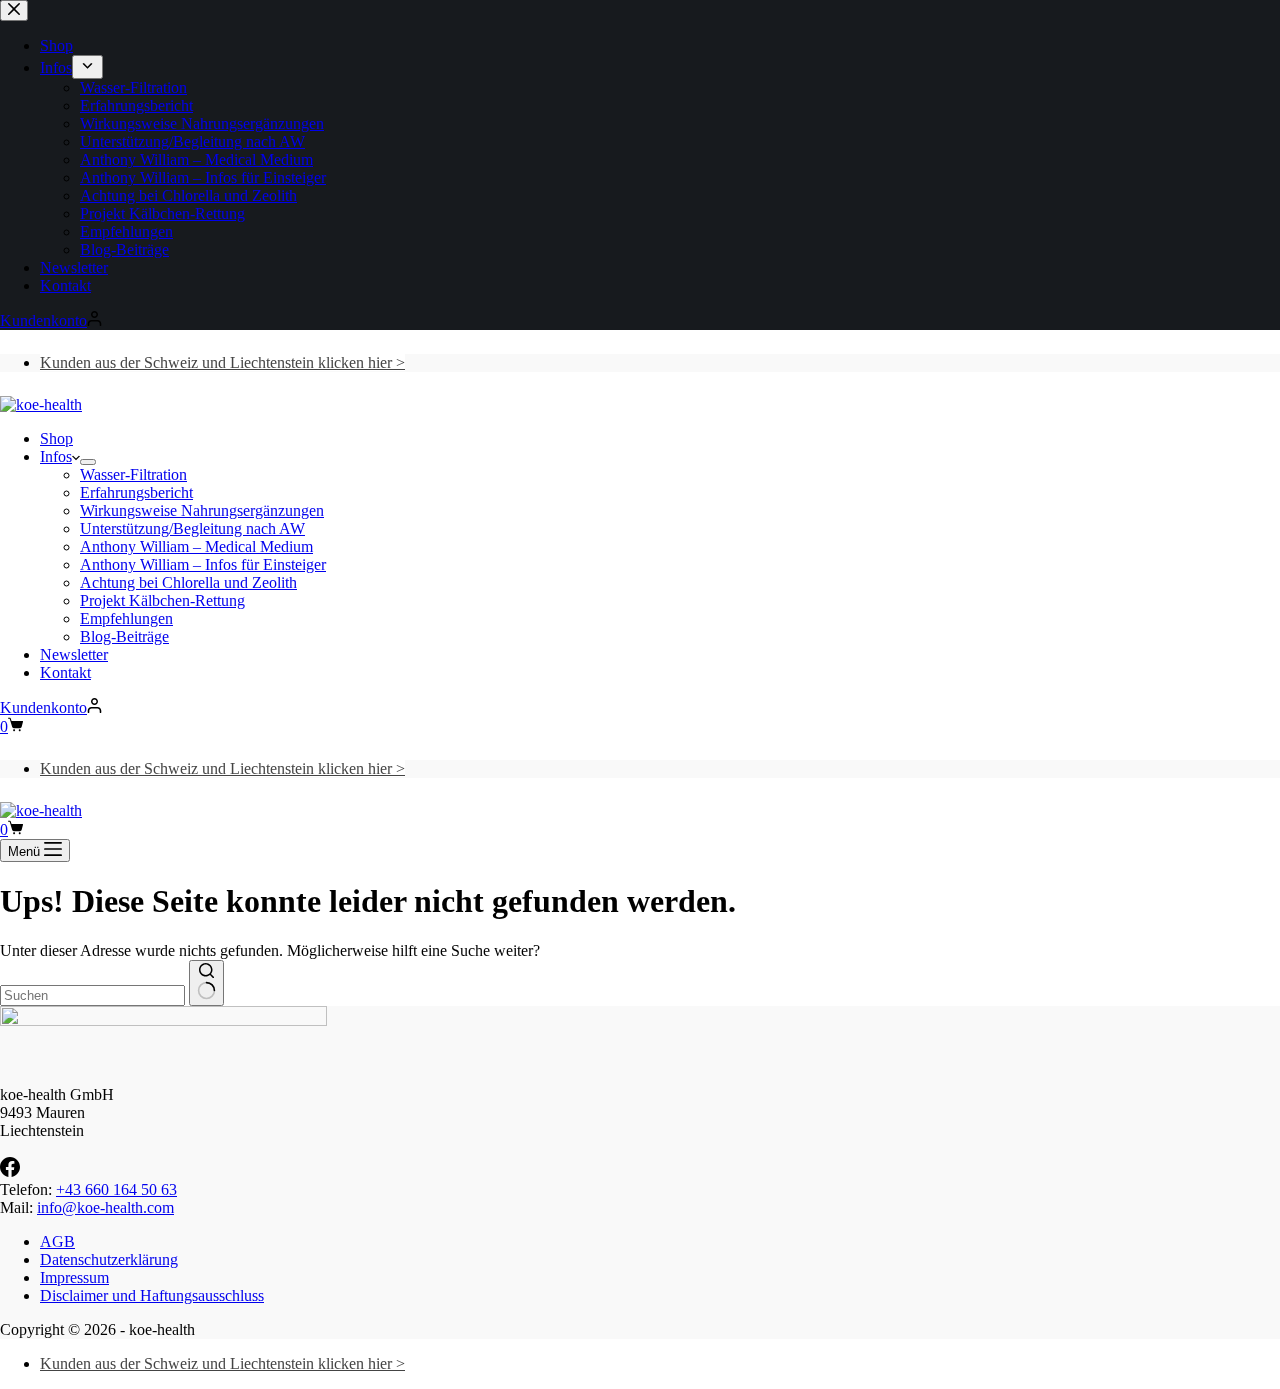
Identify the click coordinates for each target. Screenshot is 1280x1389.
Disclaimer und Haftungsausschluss (152, 1295)
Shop (56, 438)
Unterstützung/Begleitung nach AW (192, 528)
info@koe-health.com (105, 1207)
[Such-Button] (206, 983)
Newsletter (74, 654)
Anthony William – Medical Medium (196, 546)
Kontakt (65, 672)
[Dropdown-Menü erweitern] (88, 462)
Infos (56, 456)
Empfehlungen (126, 618)
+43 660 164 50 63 (116, 1189)
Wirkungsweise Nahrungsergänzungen (202, 510)
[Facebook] (10, 1171)
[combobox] (92, 995)
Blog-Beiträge (124, 636)
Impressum (74, 1277)
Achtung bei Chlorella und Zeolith (188, 582)
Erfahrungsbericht (136, 492)
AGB (57, 1241)
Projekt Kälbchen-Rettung (162, 600)
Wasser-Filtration (133, 474)
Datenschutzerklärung (109, 1259)
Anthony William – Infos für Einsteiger (203, 564)
